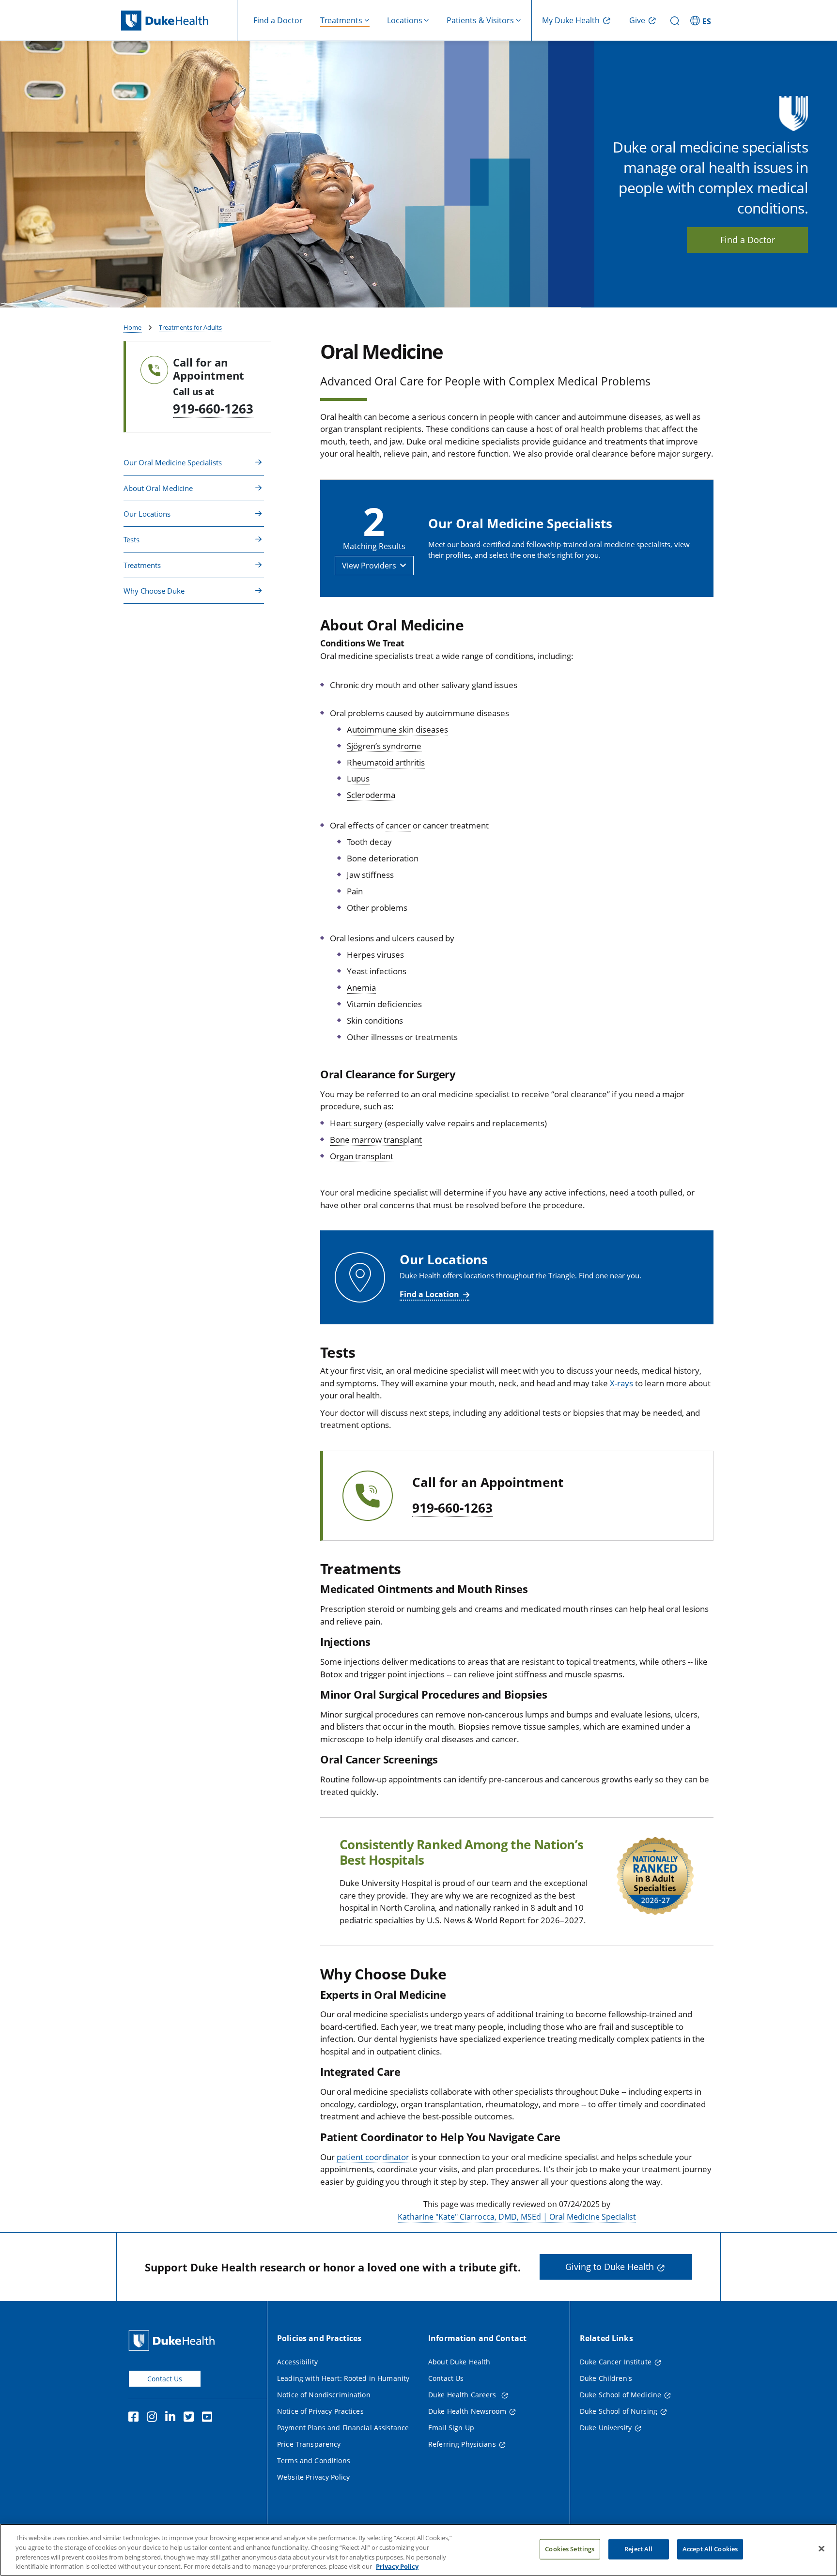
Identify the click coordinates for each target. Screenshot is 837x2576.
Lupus (358, 778)
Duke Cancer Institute (616, 2362)
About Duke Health (459, 2362)
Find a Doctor (278, 20)
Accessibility (297, 2362)
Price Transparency (309, 2444)
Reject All (638, 2549)
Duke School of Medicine (620, 2395)
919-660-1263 (213, 409)
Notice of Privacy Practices (320, 2411)
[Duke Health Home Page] (174, 2340)
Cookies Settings (570, 2549)
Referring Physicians (462, 2444)
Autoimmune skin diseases (397, 729)
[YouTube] (209, 2418)
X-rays (621, 1383)
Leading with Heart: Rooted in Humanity (343, 2378)
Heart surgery (356, 1123)
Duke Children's (606, 2378)
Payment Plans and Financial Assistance (343, 2428)
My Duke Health (571, 20)
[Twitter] (191, 2418)
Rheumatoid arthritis (386, 762)
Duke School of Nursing (619, 2411)
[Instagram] (154, 2418)
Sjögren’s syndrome (384, 746)
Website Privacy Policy (313, 2477)
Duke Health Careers (463, 2395)
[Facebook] (136, 2418)
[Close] (821, 2548)
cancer (398, 825)
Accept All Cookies (710, 2549)
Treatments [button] (341, 20)
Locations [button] (405, 20)
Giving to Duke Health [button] (610, 2267)
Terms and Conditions (314, 2461)
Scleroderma (371, 795)
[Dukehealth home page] (179, 21)
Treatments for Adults (190, 327)
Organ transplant (362, 1156)
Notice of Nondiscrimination (324, 2395)
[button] (702, 20)
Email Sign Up (451, 2428)
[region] (418, 2550)
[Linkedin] (172, 2418)
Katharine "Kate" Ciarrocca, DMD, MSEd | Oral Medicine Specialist (517, 2217)
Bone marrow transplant (376, 1140)
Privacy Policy (397, 2566)
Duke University (606, 2428)
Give (637, 20)
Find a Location (429, 1294)
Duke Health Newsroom (467, 2411)
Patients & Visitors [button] (480, 20)
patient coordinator (373, 2157)
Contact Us (165, 2379)
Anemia (361, 988)
